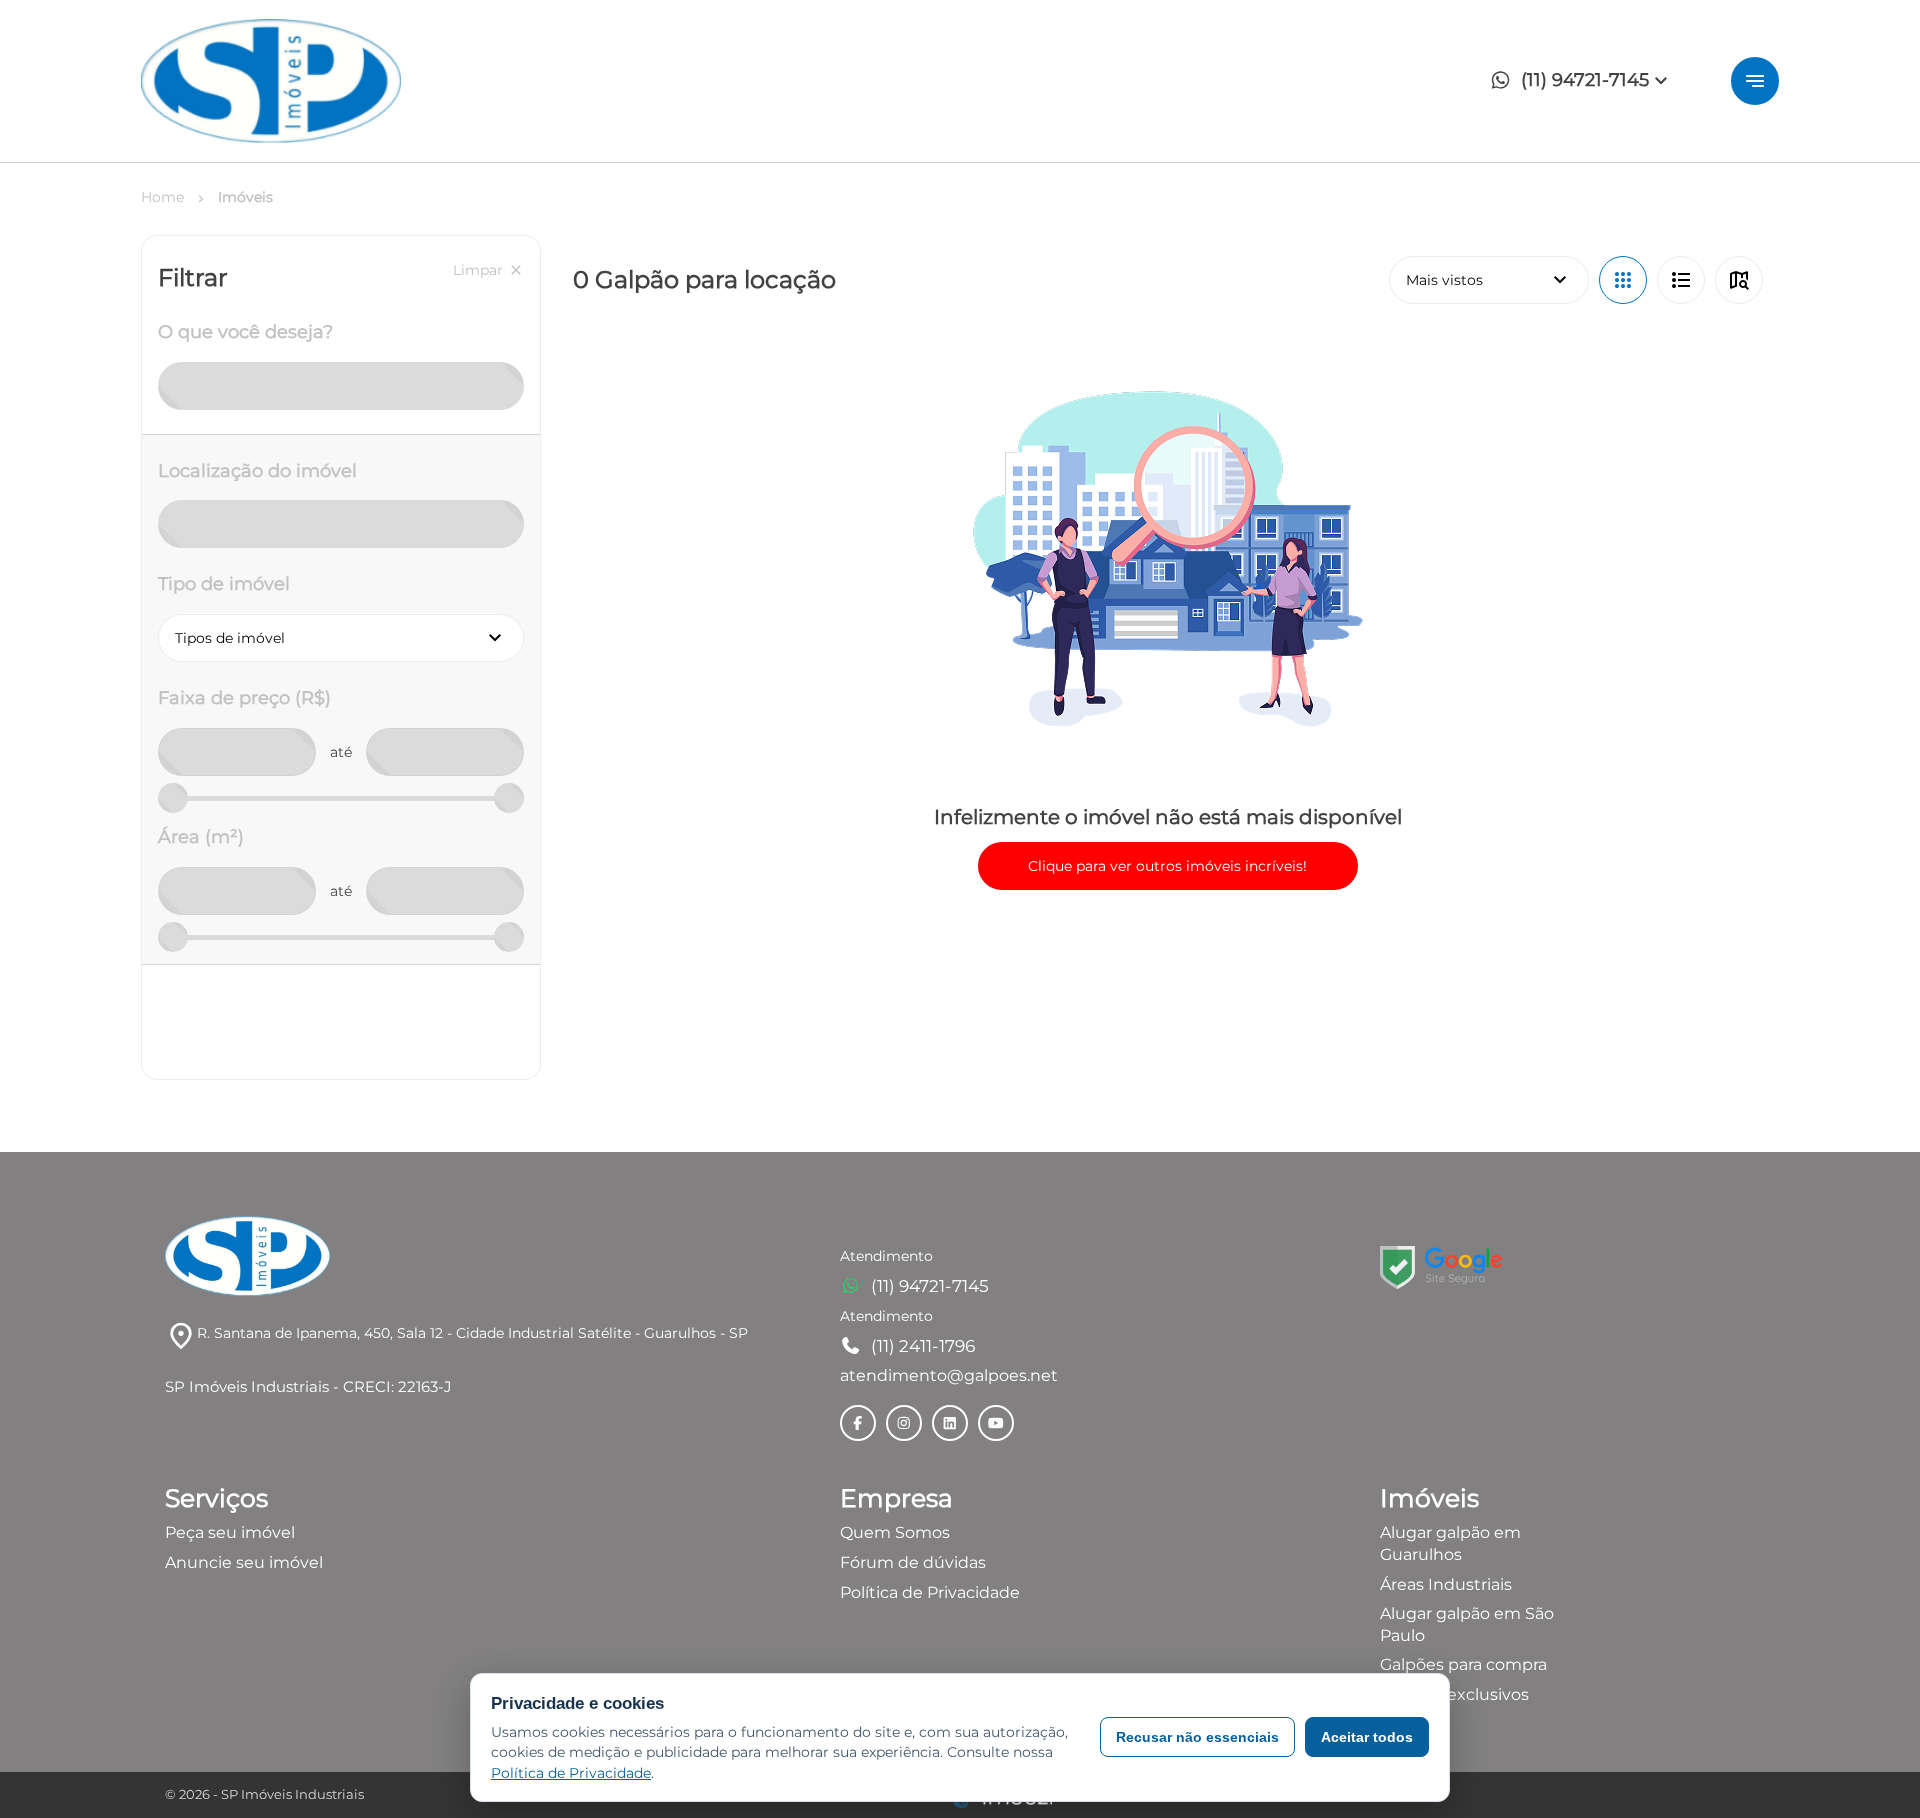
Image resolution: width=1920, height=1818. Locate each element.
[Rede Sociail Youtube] (996, 1423)
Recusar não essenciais (1197, 1737)
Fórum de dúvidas (913, 1562)
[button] (1584, 81)
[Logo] (271, 81)
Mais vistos (1489, 280)
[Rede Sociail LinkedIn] (950, 1423)
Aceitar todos (1367, 1737)
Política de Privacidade (930, 1592)
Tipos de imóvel (349, 638)
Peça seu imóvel (230, 1532)
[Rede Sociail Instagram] (904, 1423)
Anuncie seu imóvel (244, 1562)
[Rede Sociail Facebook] (858, 1423)
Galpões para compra (1463, 1664)
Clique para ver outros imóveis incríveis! (1167, 866)
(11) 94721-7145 (930, 1286)
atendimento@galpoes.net (949, 1375)
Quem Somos (895, 1532)
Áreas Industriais (1446, 1584)
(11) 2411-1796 (923, 1346)
